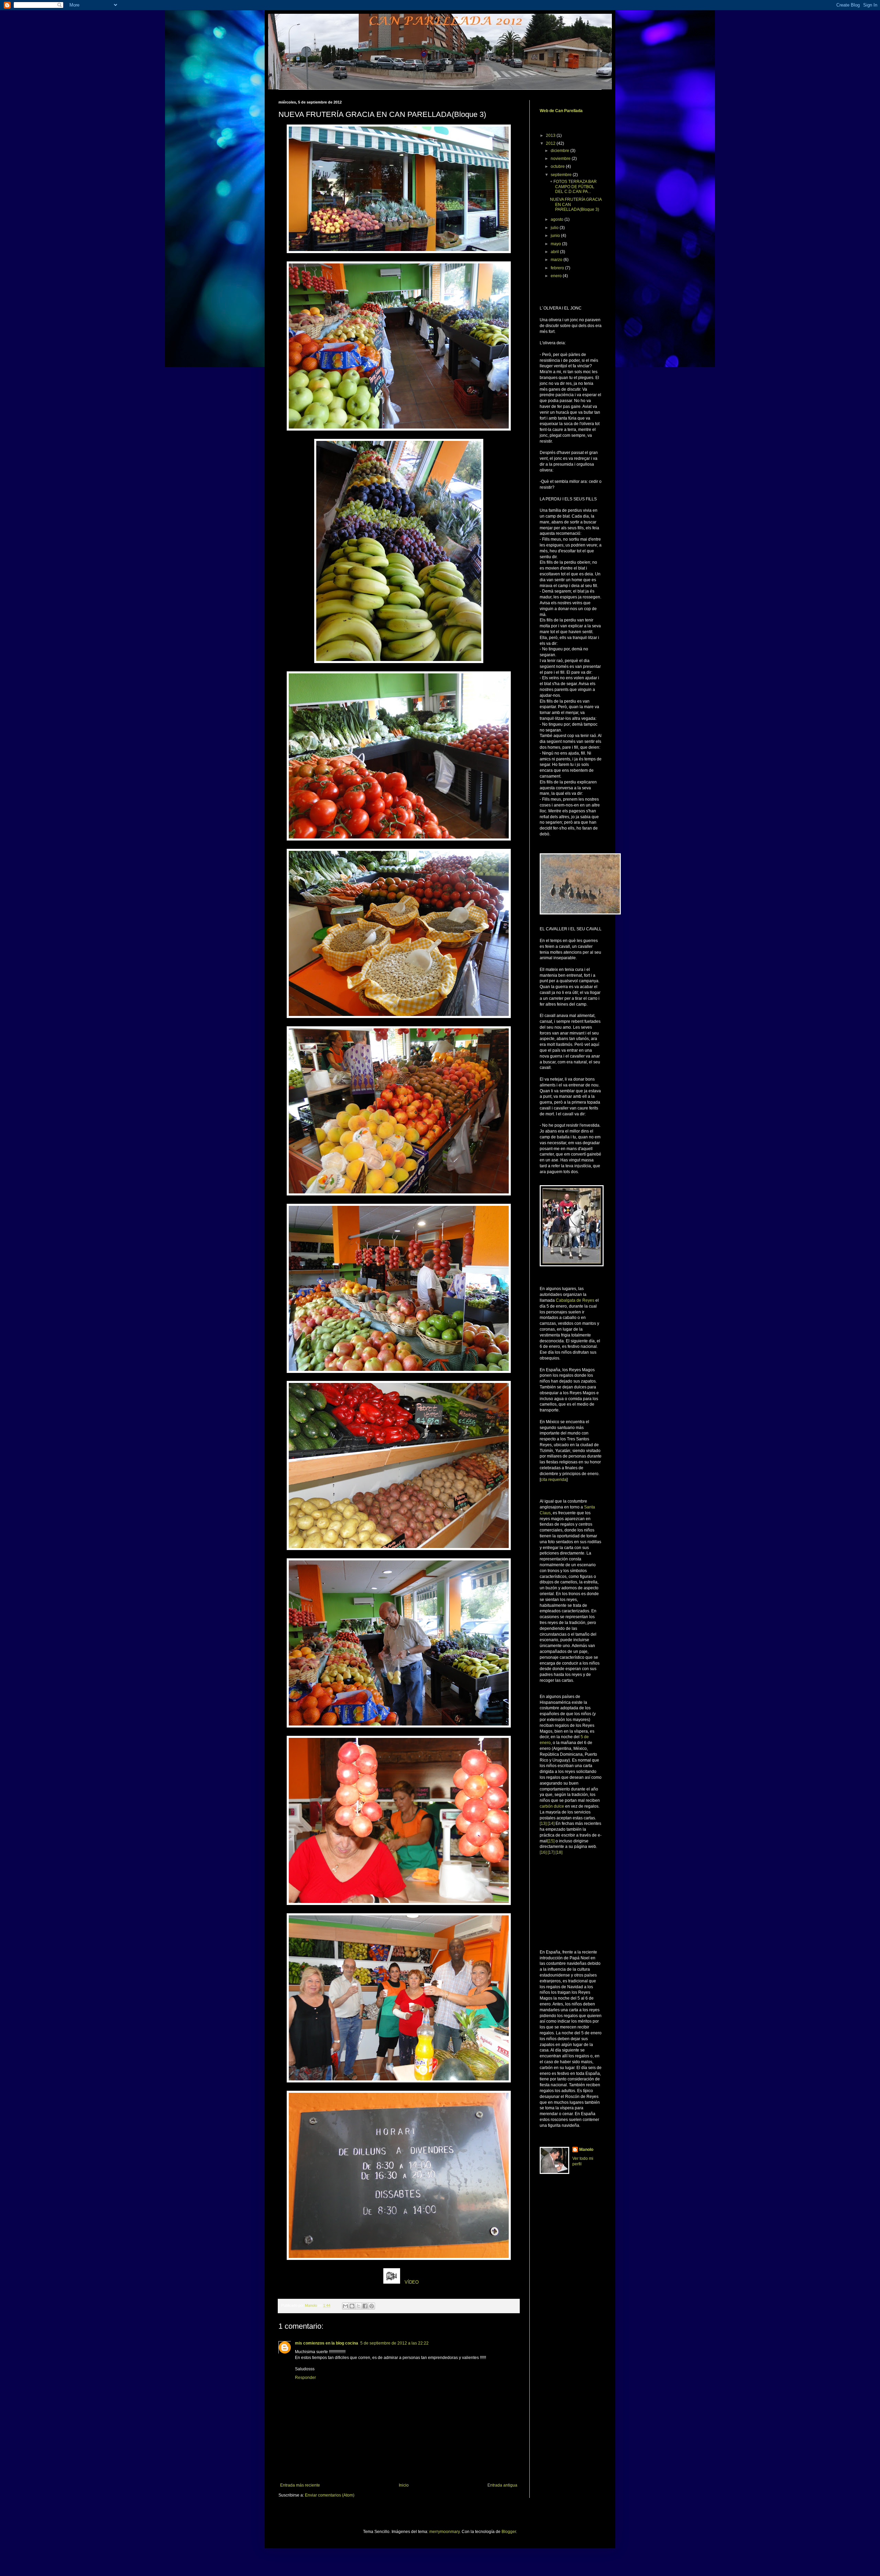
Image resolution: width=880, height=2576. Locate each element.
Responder (305, 2378)
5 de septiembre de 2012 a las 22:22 (394, 2343)
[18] (559, 1852)
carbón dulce (552, 1806)
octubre (558, 166)
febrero (558, 268)
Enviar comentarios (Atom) (330, 2495)
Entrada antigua (502, 2485)
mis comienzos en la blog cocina (327, 2343)
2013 (551, 136)
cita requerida (554, 1480)
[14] (551, 1823)
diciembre (560, 151)
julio (555, 228)
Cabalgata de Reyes (575, 1300)
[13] (543, 1823)
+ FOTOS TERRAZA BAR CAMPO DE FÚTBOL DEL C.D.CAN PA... (573, 187)
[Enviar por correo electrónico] (345, 2306)
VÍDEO (412, 2282)
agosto (558, 219)
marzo (557, 260)
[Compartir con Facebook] (365, 2306)
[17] (551, 1852)
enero (557, 276)
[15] (551, 1841)
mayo (556, 244)
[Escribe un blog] (352, 2306)
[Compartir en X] (359, 2306)
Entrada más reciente (300, 2485)
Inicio (404, 2485)
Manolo (586, 2150)
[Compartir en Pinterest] (372, 2306)
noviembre (561, 159)
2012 (551, 143)
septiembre (562, 175)
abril (555, 252)
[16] (543, 1852)
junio (556, 236)
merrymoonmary (444, 2532)
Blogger (509, 2532)
